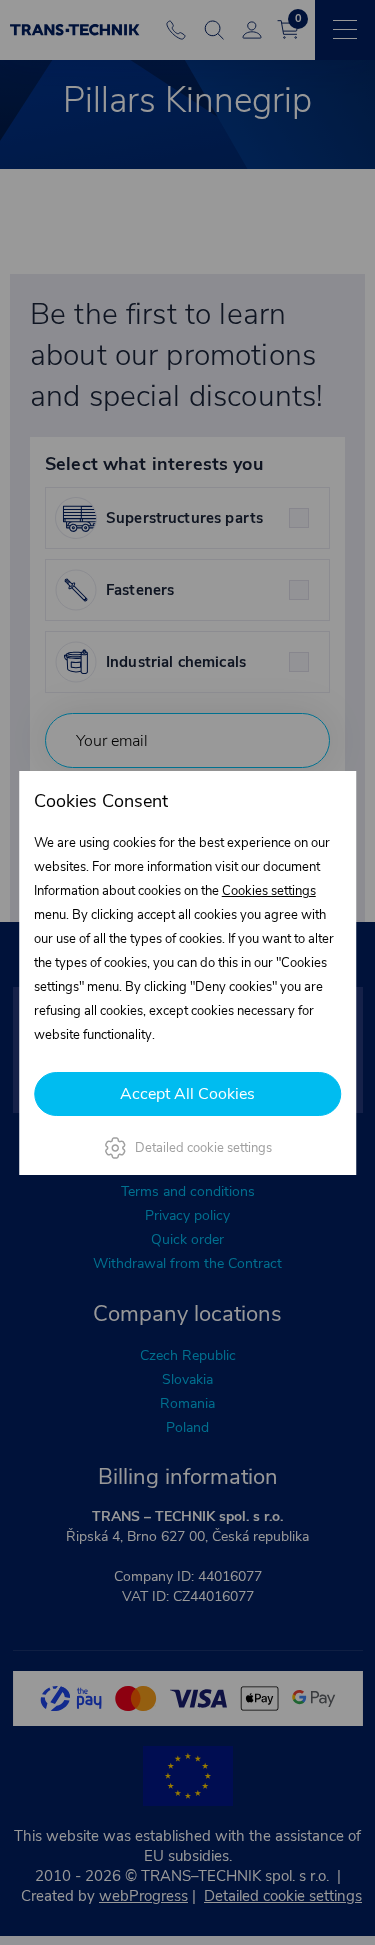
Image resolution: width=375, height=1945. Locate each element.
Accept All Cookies (187, 1094)
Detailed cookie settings (203, 1148)
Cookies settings (269, 891)
